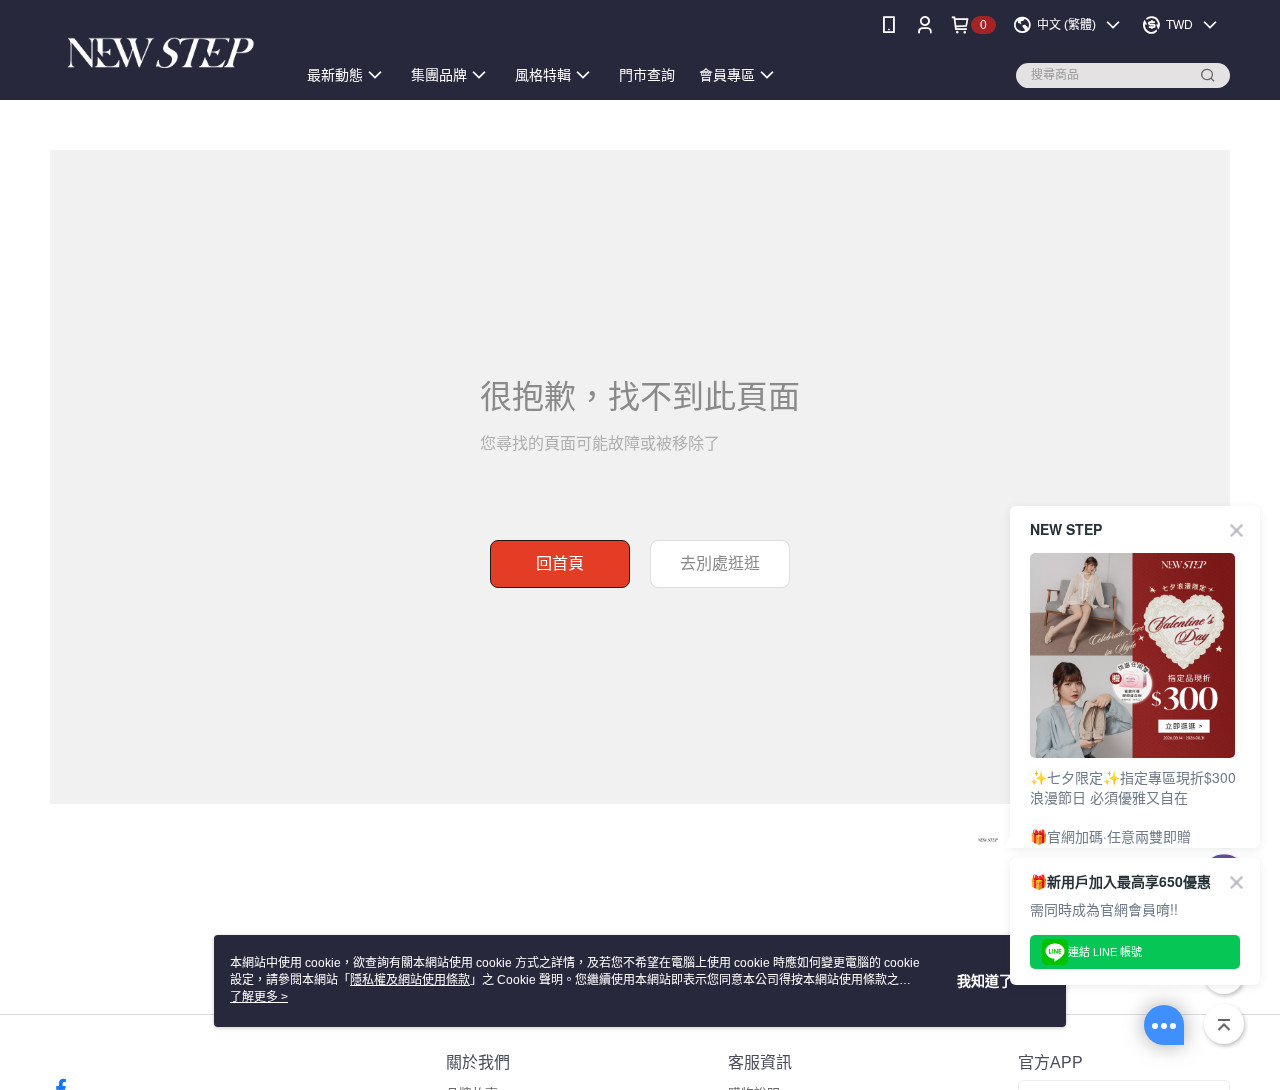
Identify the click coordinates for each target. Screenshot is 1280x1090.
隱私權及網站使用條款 (410, 980)
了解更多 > (259, 997)
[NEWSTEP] (161, 52)
